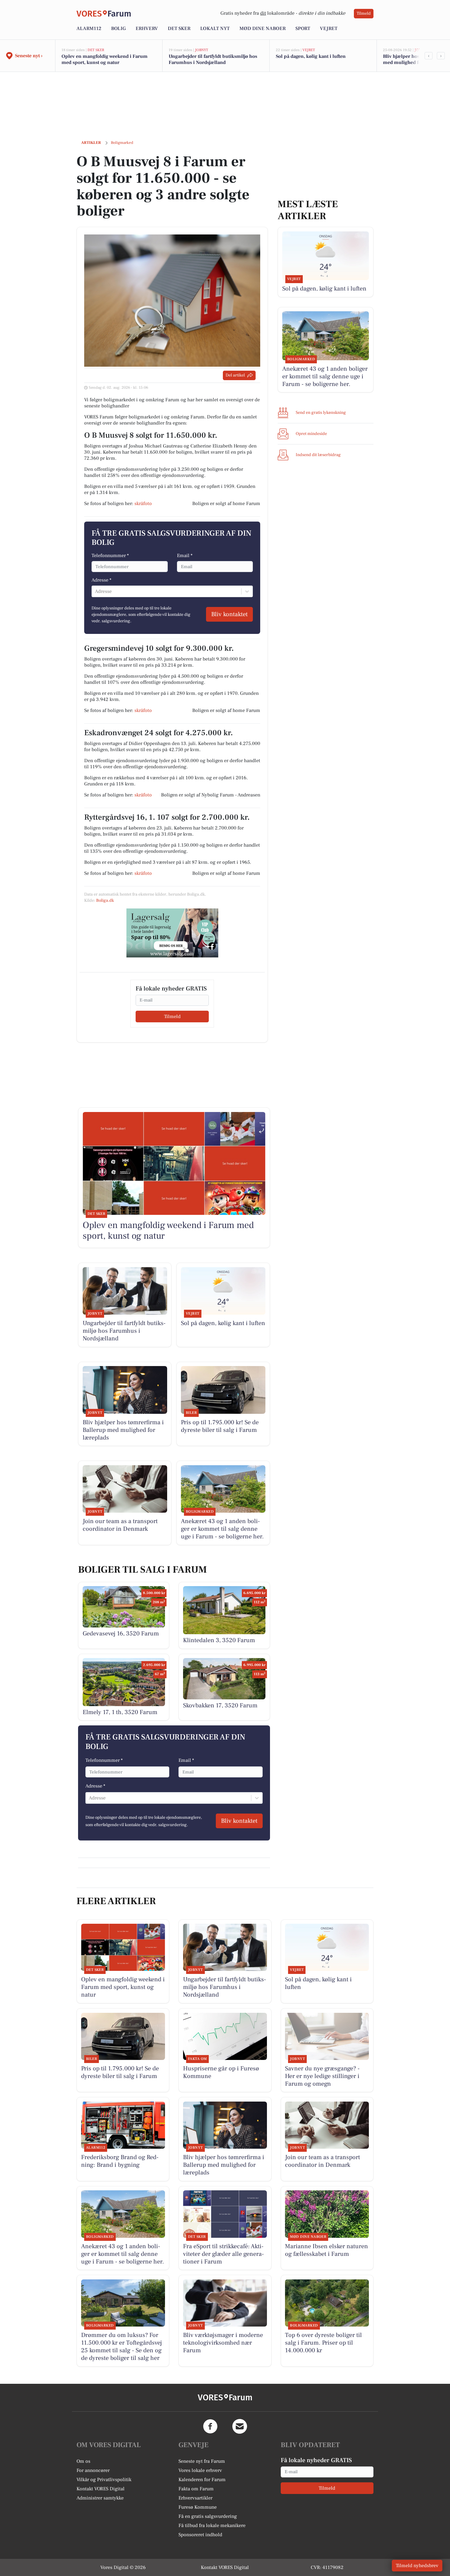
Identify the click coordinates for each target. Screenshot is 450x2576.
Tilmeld (364, 13)
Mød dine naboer (262, 28)
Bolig (118, 28)
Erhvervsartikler (195, 2498)
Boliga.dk (105, 900)
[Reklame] (172, 933)
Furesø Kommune (198, 2507)
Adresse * (101, 580)
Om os (83, 2461)
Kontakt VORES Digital (101, 2489)
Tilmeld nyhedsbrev (417, 2566)
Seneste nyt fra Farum (202, 2461)
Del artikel (235, 375)
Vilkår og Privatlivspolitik (104, 2480)
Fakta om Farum (196, 2489)
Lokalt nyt (215, 28)
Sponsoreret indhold (200, 2535)
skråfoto (143, 504)
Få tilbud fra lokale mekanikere (212, 2525)
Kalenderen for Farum (202, 2480)
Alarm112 (89, 28)
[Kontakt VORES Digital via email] (240, 2426)
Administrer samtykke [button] (100, 2498)
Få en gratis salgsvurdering (208, 2516)
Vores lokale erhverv (200, 2470)
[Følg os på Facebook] (210, 2426)
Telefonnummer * (110, 556)
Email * (185, 556)
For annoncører (93, 2470)
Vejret (329, 28)
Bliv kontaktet (229, 614)
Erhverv (147, 28)
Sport (303, 28)
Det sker (179, 28)
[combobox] (96, 591)
